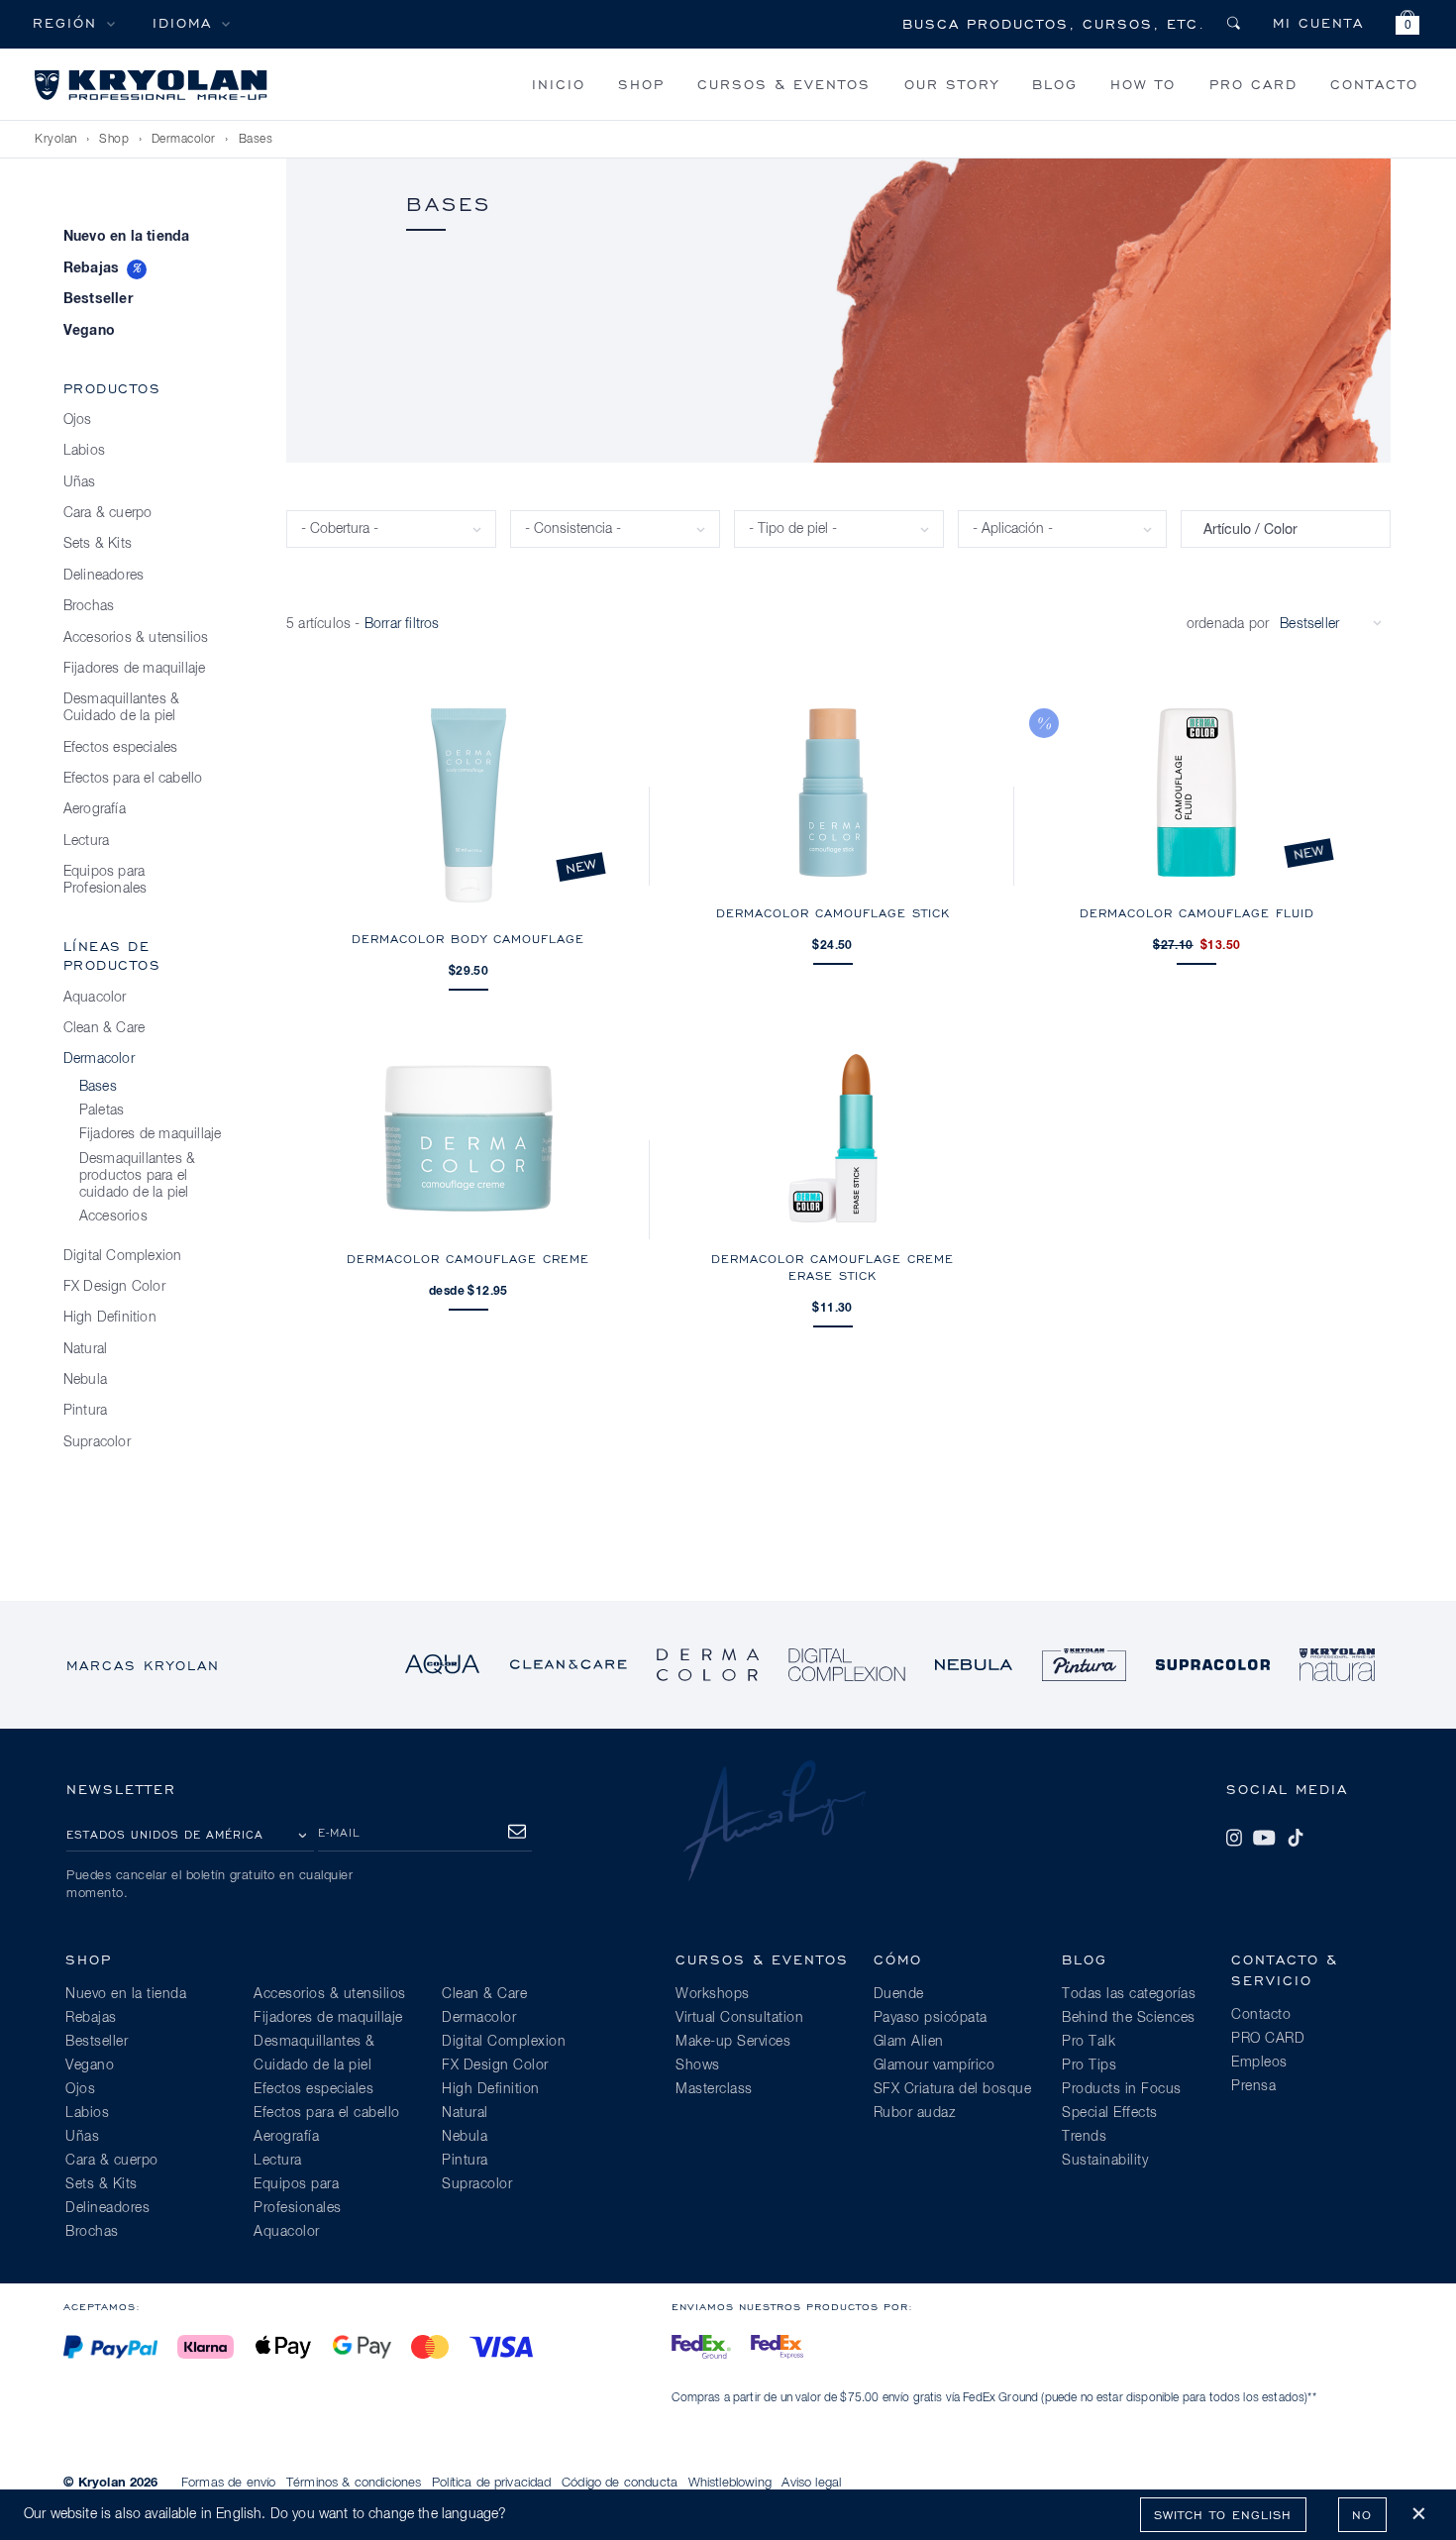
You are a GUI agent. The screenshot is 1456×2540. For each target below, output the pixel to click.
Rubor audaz (915, 2113)
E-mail (339, 1832)
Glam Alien (909, 2042)
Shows (698, 2065)
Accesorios (113, 1217)
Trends (1084, 2137)
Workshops (713, 1994)
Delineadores (104, 576)
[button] (1407, 25)
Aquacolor (95, 998)
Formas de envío (228, 2483)
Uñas (80, 482)
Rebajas (91, 268)
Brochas (89, 606)
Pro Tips (1089, 2065)
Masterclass (714, 2089)
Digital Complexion (123, 1256)
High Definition (110, 1318)
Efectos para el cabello (133, 779)
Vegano (89, 331)
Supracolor (97, 1442)
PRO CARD (1253, 84)
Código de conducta (620, 2483)
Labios (84, 451)
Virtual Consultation (739, 2018)
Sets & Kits (98, 544)
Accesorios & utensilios (136, 638)
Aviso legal (811, 2483)
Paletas (102, 1111)
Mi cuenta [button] (1318, 22)
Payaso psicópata (931, 2018)
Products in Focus (1122, 2089)
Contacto (1374, 84)
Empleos (1259, 2063)
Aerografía (95, 809)
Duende (899, 1994)
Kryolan (56, 140)
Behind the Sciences (1129, 2018)
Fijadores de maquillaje (135, 669)
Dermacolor (184, 140)
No (1362, 2515)
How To (1143, 84)
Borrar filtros (402, 624)
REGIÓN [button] (65, 22)
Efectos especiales (121, 748)
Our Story (952, 84)
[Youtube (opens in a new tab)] (1264, 1838)
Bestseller (98, 299)
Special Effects (1110, 2113)
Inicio (559, 84)
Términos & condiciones (354, 2483)
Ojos (78, 420)
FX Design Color (114, 1287)
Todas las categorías (1129, 1994)
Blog (1055, 84)
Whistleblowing (730, 2483)
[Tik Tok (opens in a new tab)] (1296, 1838)
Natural (85, 1349)
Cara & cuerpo (108, 513)
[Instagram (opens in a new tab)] (1234, 1838)
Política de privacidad (492, 2483)
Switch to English (1223, 2515)
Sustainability (1105, 2161)
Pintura (85, 1411)
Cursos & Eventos (784, 84)
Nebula (85, 1380)
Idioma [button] (182, 22)
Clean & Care (104, 1028)
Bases (256, 140)
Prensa (1253, 2086)
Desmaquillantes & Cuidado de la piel (121, 708)
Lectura (86, 841)
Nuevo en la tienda (127, 237)
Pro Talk (1089, 2042)
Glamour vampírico (935, 2065)
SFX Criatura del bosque (953, 2089)
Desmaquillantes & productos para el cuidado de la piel (137, 1176)
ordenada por (1228, 624)
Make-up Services (733, 2042)
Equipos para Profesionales (105, 880)
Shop (641, 84)
